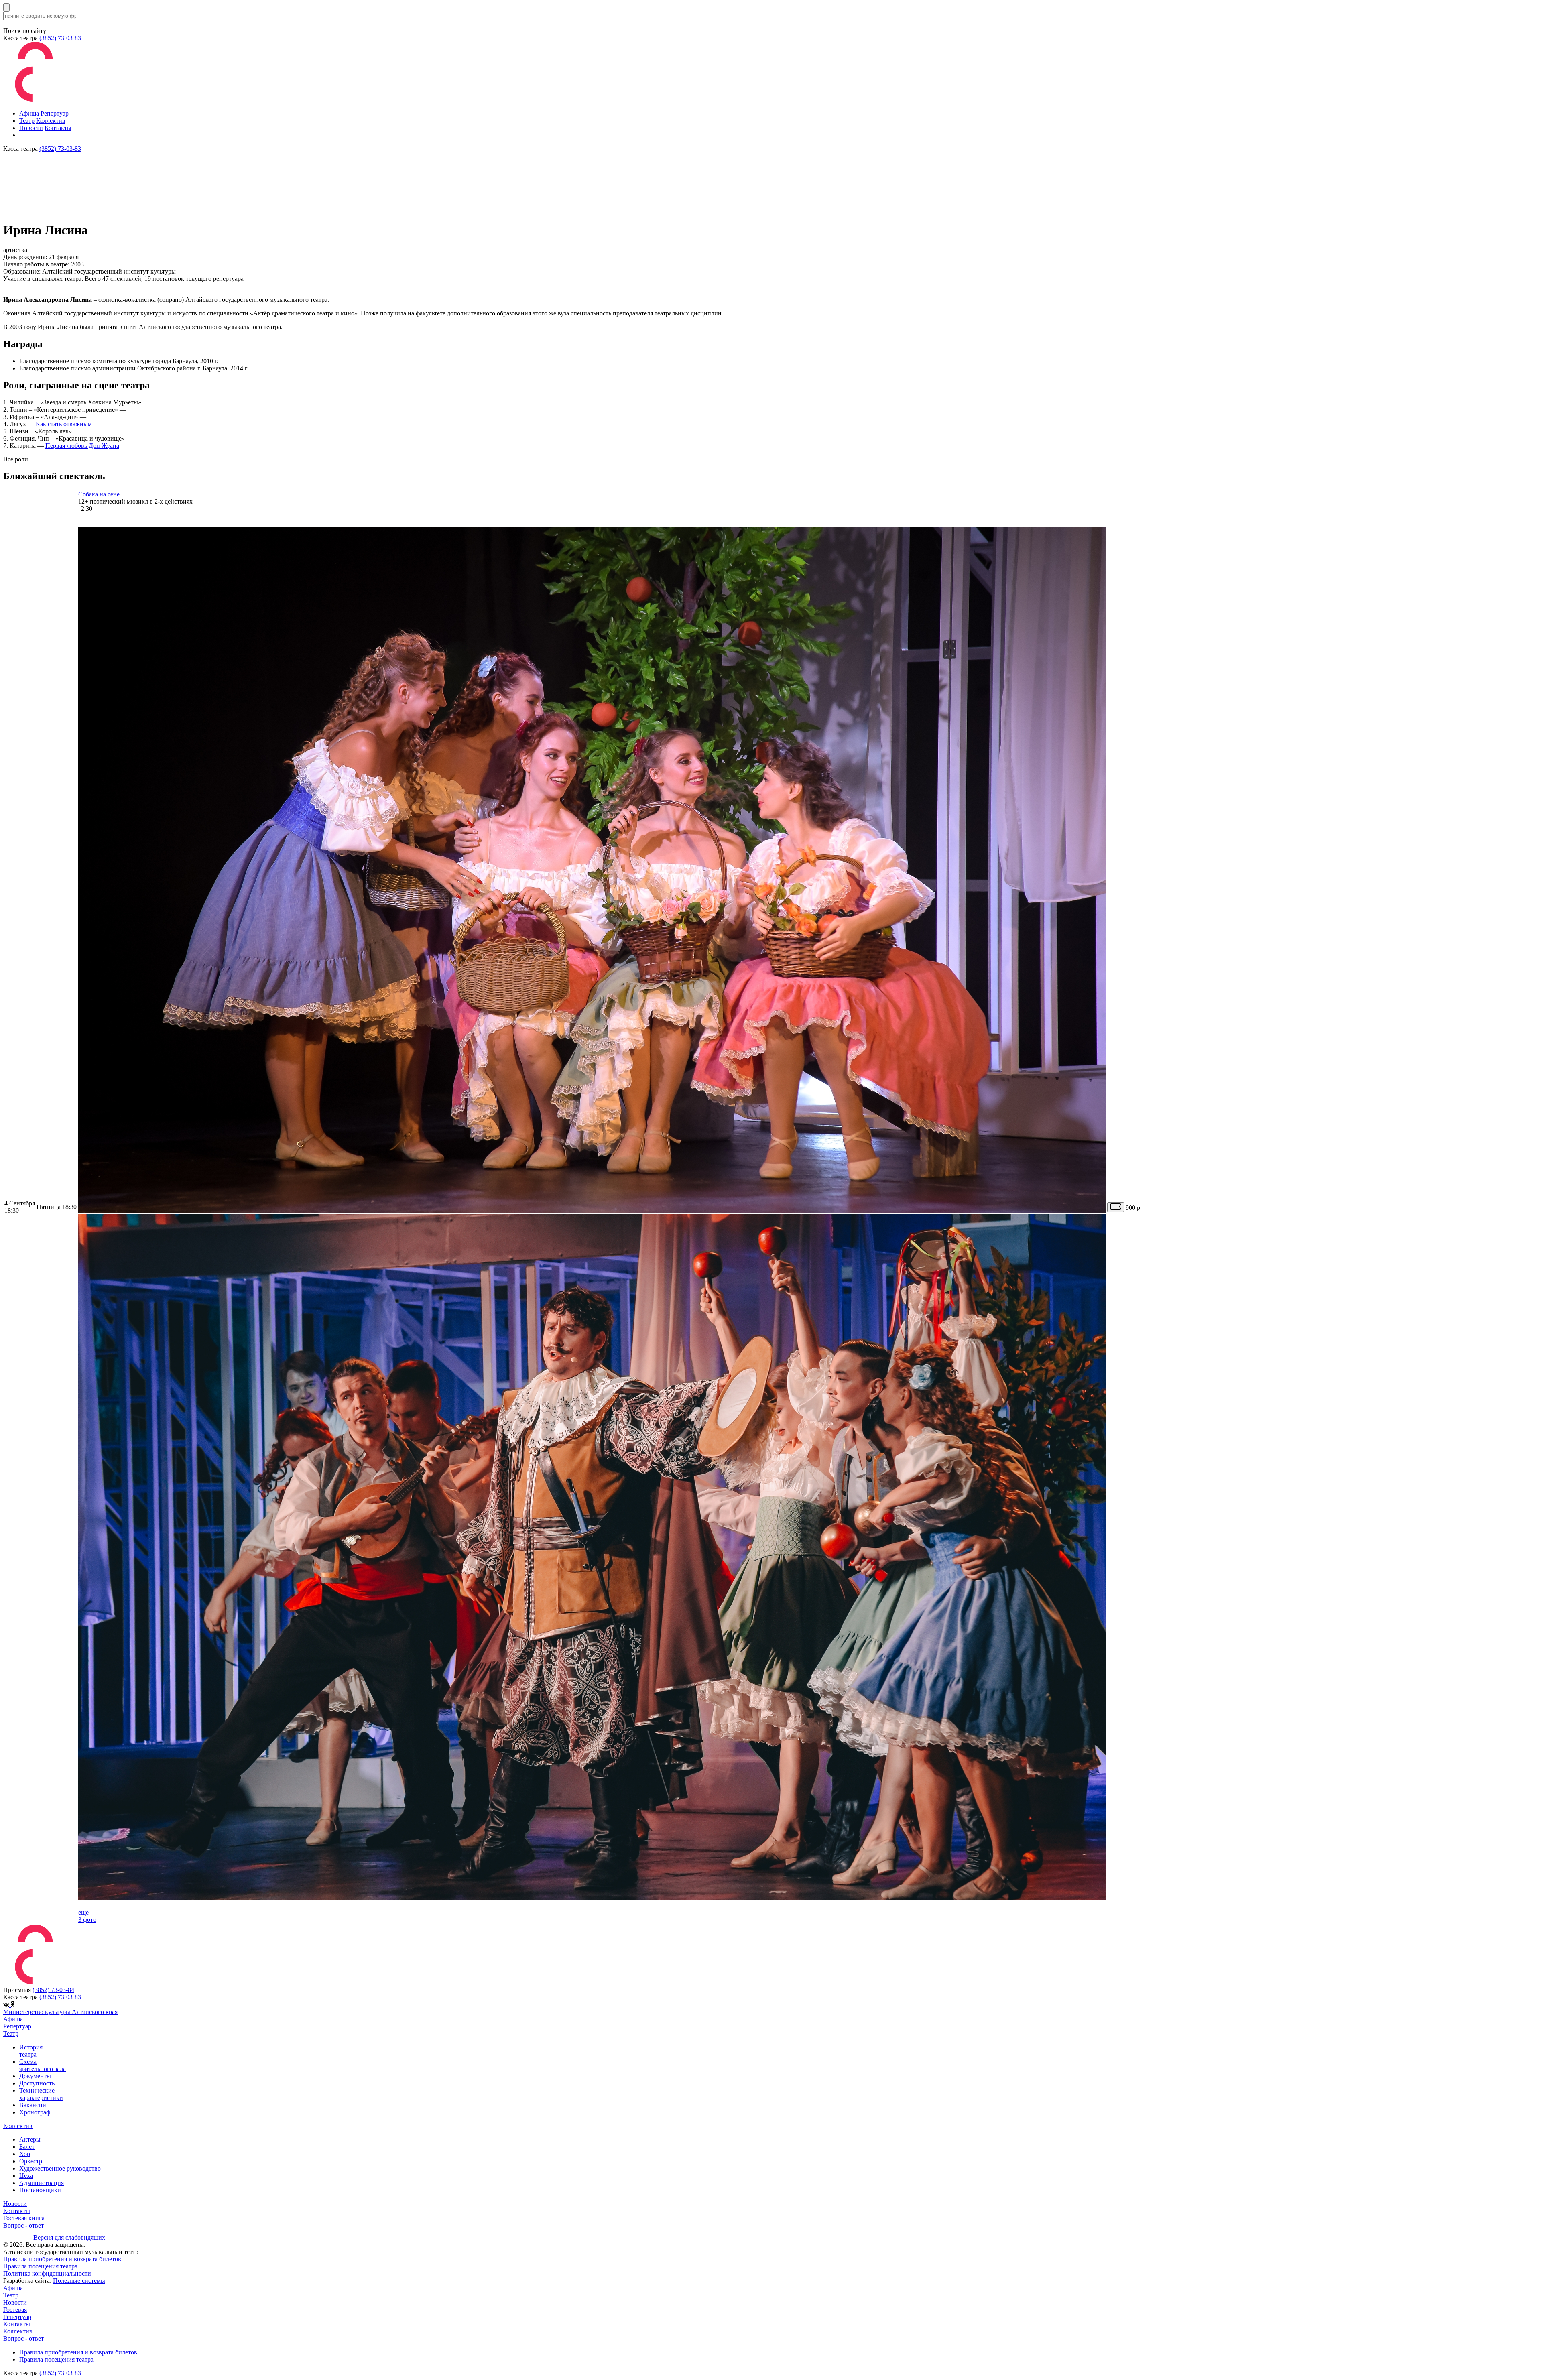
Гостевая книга (24, 2218)
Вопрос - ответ (23, 2225)
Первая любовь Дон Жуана (82, 446)
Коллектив (51, 121)
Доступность (37, 2083)
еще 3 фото (87, 1916)
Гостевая (15, 2310)
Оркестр (31, 2161)
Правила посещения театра (40, 2266)
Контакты (58, 128)
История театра (31, 2051)
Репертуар (55, 113)
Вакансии (33, 2105)
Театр (27, 121)
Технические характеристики (41, 2094)
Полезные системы (79, 2281)
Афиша (29, 113)
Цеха (26, 2176)
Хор (25, 2154)
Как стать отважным (64, 424)
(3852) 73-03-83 (60, 38)
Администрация (42, 2183)
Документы (35, 2076)
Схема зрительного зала (43, 2065)
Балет (27, 2147)
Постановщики (40, 2190)
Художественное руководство (60, 2168)
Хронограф (35, 2112)
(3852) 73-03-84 (53, 1990)
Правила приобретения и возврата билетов (62, 2259)
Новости (31, 128)
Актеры (30, 2139)
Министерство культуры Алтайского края (60, 2012)
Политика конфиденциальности (47, 2273)
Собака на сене (99, 494)
